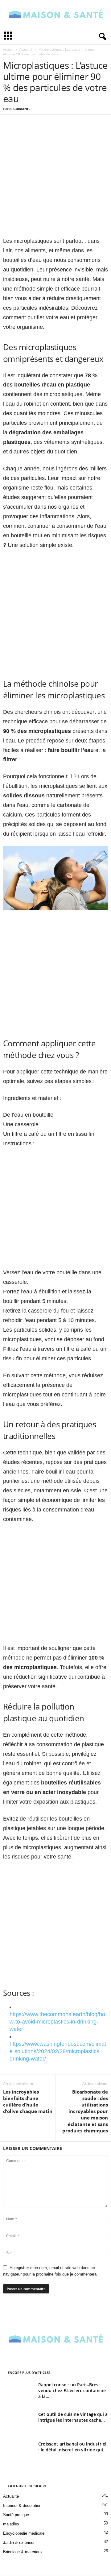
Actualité (26, 49)
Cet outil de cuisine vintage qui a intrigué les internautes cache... (73, 2417)
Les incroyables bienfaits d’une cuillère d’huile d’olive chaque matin (28, 2101)
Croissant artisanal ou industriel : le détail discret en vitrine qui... (72, 2447)
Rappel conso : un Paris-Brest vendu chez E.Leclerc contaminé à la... (72, 2390)
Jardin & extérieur (19, 2543)
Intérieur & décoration (22, 2506)
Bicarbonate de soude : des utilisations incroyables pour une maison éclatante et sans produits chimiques (85, 2111)
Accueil (8, 49)
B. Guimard (19, 109)
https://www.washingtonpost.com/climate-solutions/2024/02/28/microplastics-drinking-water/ (58, 2051)
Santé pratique (16, 2515)
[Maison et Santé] (55, 14)
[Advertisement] (55, 180)
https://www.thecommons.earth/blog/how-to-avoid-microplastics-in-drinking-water (57, 2022)
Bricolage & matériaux (23, 2552)
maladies (11, 2524)
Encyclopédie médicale (24, 2533)
